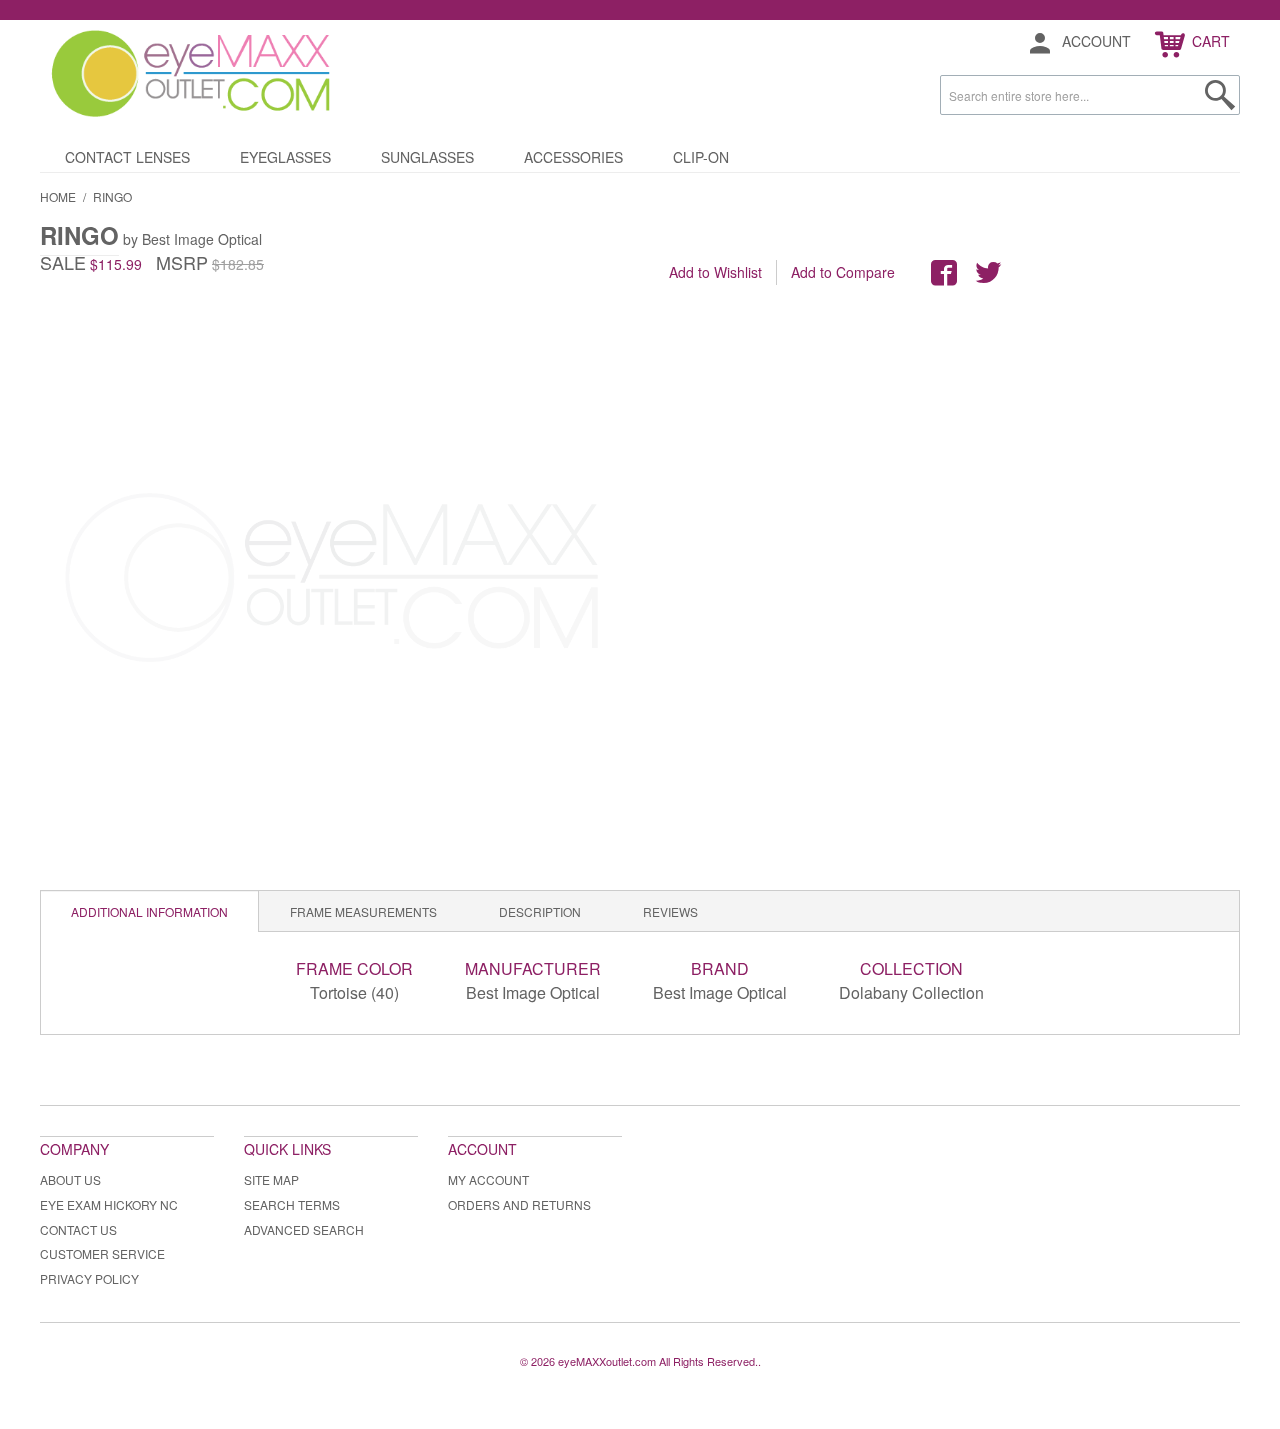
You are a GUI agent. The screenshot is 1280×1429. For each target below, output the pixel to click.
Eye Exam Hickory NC (109, 1204)
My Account (488, 1179)
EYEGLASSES (285, 157)
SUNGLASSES (427, 157)
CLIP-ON (701, 157)
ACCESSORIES (573, 157)
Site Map (271, 1179)
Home (58, 196)
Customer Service (102, 1253)
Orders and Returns (519, 1204)
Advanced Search (304, 1229)
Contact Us (78, 1229)
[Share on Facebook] (944, 273)
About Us (70, 1179)
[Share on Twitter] (988, 273)
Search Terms (292, 1204)
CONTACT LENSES (127, 157)
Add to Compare (843, 272)
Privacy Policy (89, 1278)
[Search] (1220, 95)
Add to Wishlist (715, 272)
